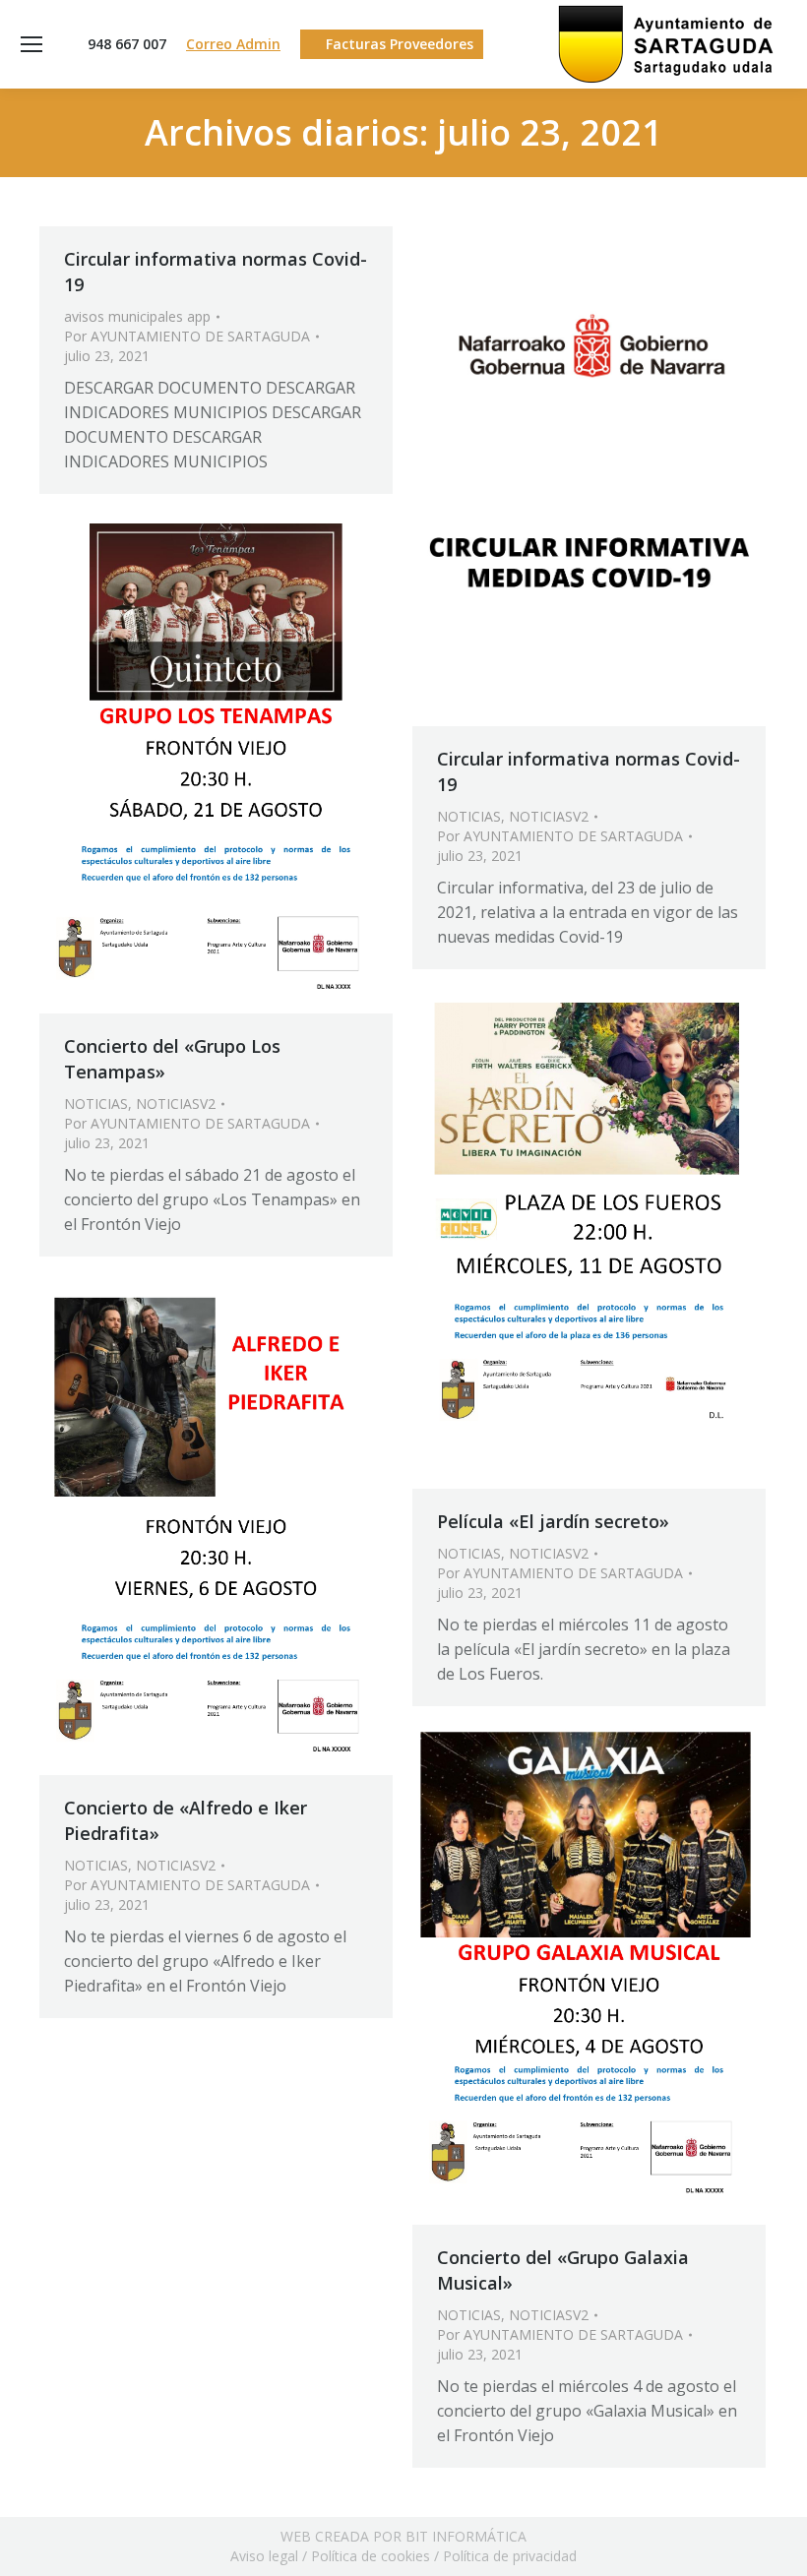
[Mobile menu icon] (31, 44)
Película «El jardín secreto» (553, 1521)
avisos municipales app (137, 316)
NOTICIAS (469, 816)
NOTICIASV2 (549, 816)
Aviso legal (264, 2556)
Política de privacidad (510, 2556)
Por (187, 336)
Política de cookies (371, 2556)
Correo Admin (233, 44)
